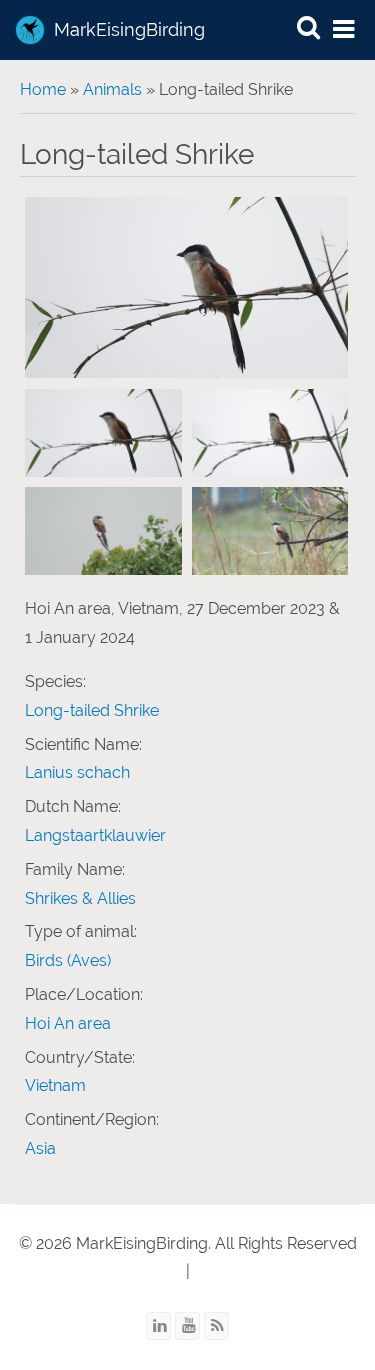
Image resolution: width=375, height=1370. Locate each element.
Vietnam (55, 1085)
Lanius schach (77, 772)
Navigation (345, 30)
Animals (112, 89)
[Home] (30, 30)
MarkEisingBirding (129, 29)
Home (43, 89)
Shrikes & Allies (80, 898)
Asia (40, 1148)
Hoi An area (68, 1023)
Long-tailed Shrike (92, 710)
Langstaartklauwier (95, 835)
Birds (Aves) (68, 960)
